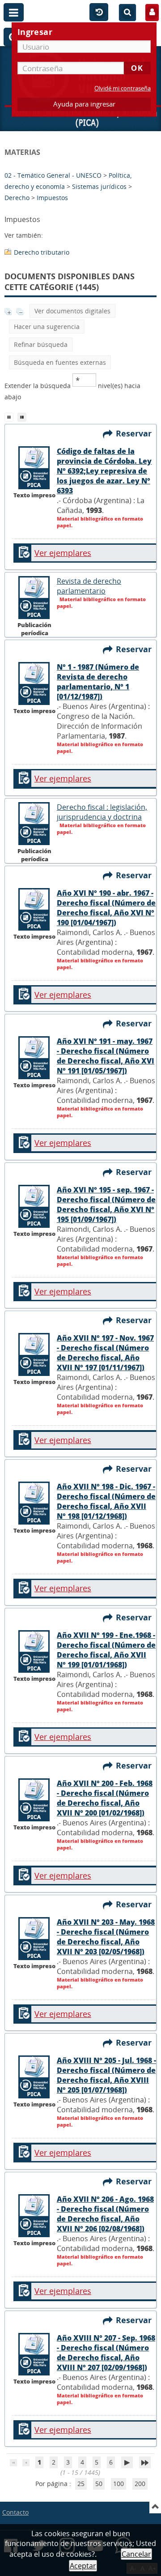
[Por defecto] (11, 416)
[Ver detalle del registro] (34, 487)
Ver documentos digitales (72, 311)
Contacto (15, 2512)
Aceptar (83, 2566)
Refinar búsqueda (41, 344)
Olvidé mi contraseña (123, 88)
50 (99, 2484)
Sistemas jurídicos (99, 186)
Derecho (17, 198)
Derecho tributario (42, 252)
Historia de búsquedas (99, 13)
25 (81, 2484)
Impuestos (52, 198)
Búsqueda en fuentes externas (60, 362)
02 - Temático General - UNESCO (53, 175)
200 (140, 2484)
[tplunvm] (23, 416)
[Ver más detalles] (34, 617)
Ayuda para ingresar (84, 104)
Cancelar (136, 2554)
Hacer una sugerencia (47, 327)
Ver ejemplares (63, 553)
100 (119, 2484)
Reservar (136, 433)
